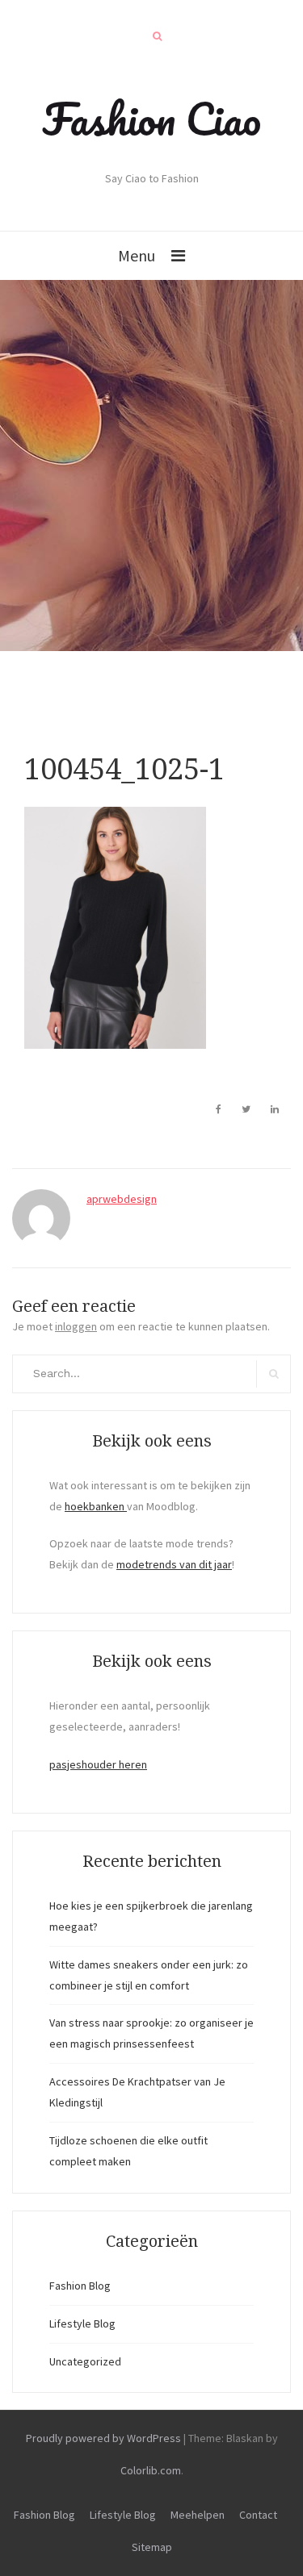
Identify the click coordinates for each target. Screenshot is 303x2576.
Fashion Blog (80, 2286)
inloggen (76, 1326)
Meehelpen (198, 2515)
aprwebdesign (122, 1199)
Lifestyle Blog (82, 2323)
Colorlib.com (151, 2470)
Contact (258, 2515)
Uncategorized (85, 2361)
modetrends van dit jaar (174, 1564)
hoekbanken (96, 1506)
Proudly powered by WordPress (103, 2438)
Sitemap (152, 2547)
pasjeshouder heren (98, 1764)
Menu (137, 255)
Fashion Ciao (151, 119)
